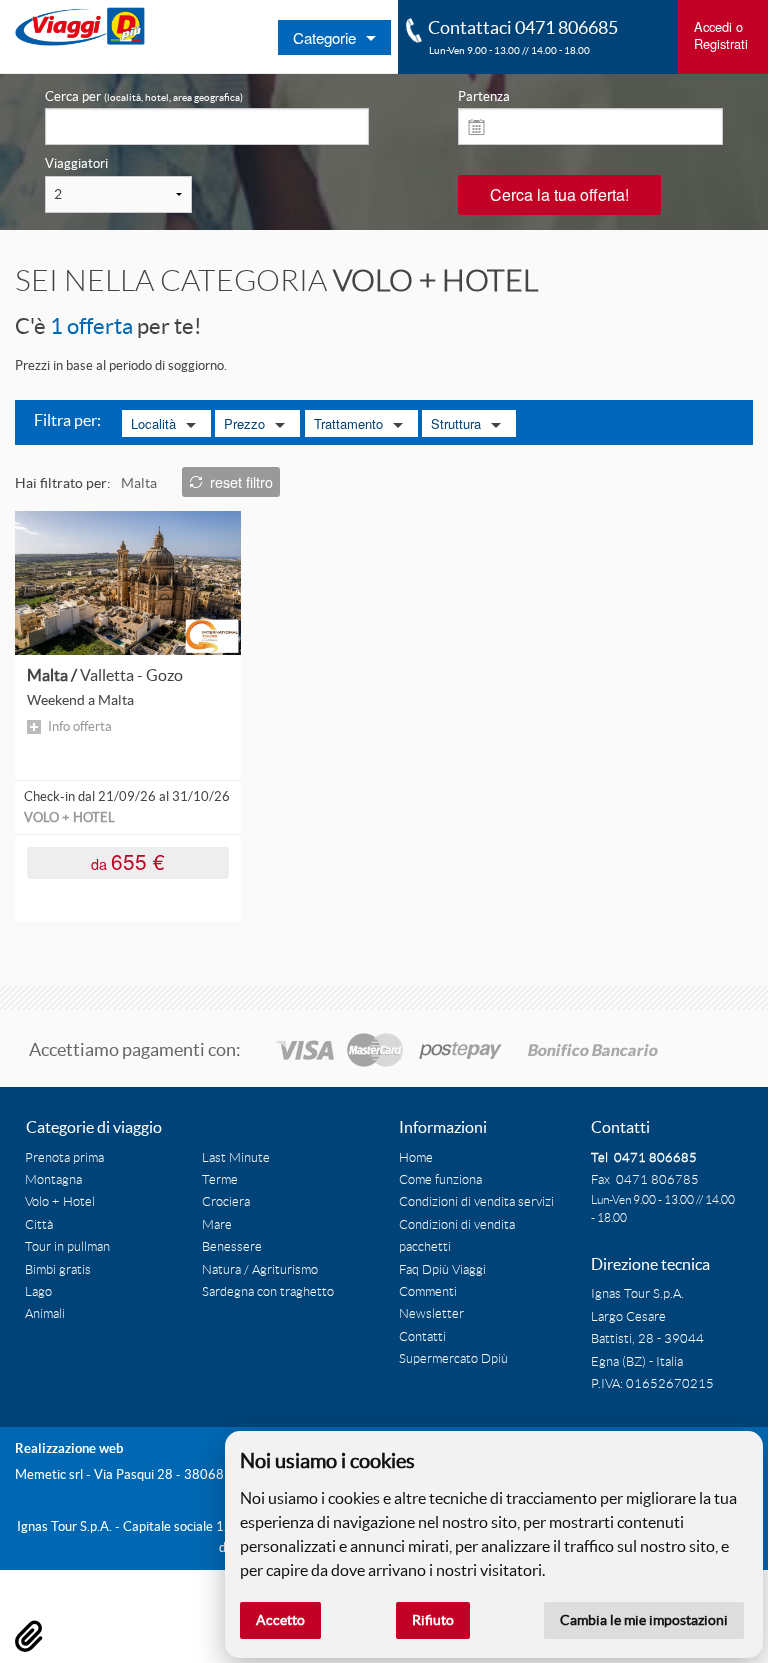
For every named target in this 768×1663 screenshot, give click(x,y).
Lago (38, 1292)
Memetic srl (49, 1474)
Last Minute (236, 1158)
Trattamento (348, 423)
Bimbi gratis (58, 1270)
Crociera (226, 1202)
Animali (45, 1314)
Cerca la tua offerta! (559, 194)
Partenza (484, 96)
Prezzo (244, 423)
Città (39, 1225)
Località (153, 423)
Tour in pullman (67, 1247)
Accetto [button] (280, 1620)
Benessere (232, 1247)
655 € (128, 861)
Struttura (456, 423)
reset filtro (241, 481)
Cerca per (144, 96)
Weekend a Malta (80, 700)
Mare (217, 1225)
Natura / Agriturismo (260, 1270)
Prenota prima (64, 1158)
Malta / (105, 675)
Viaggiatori (76, 163)
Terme (220, 1180)
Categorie (324, 37)
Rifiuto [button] (433, 1620)
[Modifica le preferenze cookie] (29, 1636)
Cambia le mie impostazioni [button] (644, 1620)
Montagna (53, 1180)
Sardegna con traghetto (268, 1292)
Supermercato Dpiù (453, 1359)
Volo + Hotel (60, 1202)
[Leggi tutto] (128, 582)
